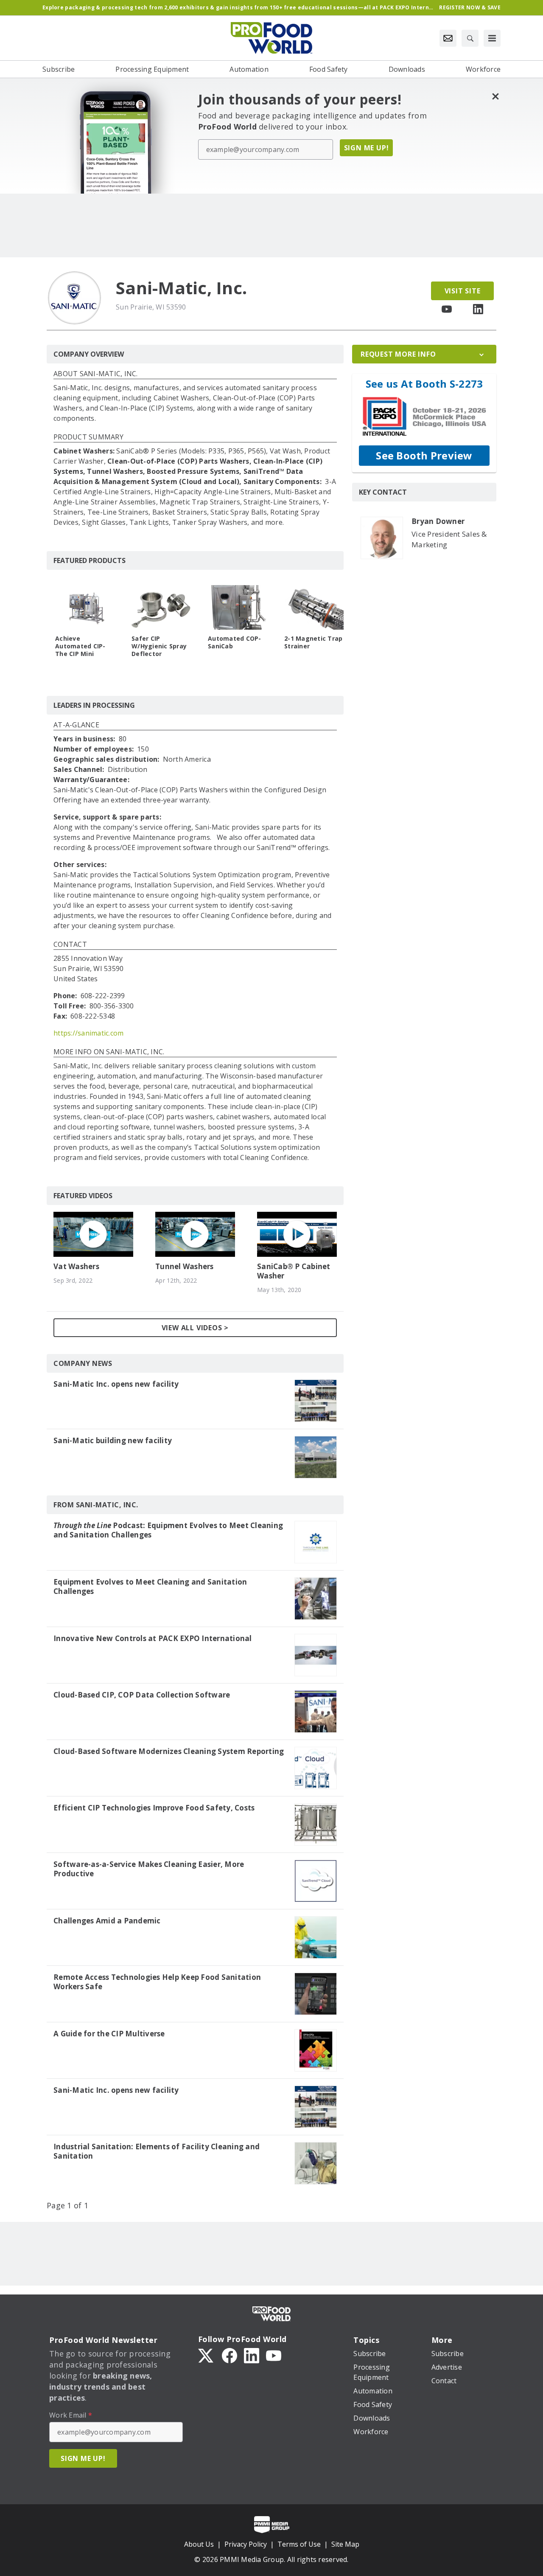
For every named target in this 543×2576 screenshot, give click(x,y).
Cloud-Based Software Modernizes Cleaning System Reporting (169, 1751)
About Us (199, 2544)
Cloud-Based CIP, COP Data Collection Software (142, 1695)
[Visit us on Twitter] (207, 2355)
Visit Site (463, 291)
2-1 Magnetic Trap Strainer (313, 642)
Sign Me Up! (367, 148)
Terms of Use (299, 2544)
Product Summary (88, 438)
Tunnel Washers (185, 1267)
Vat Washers (76, 1267)
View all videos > (195, 1328)
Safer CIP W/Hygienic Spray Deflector (159, 646)
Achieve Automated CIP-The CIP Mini (80, 646)
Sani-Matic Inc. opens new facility (116, 1384)
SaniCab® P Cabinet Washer (294, 1271)
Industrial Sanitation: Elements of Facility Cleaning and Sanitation (157, 2151)
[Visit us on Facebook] (230, 2355)
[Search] (470, 38)
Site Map (345, 2544)
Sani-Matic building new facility (113, 1441)
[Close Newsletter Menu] (495, 96)
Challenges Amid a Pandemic (107, 1921)
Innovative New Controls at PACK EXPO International (153, 1639)
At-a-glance (76, 725)
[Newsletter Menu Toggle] (448, 38)
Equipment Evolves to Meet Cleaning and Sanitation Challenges (150, 1587)
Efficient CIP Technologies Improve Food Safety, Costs (154, 1808)
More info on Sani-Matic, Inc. (109, 1052)
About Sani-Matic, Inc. (96, 374)
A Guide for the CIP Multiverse (109, 2034)
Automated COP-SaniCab (235, 642)
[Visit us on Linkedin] (478, 309)
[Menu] (492, 38)
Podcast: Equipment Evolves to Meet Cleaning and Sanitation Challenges (168, 1530)
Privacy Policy (246, 2544)
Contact (70, 945)
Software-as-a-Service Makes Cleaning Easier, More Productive (149, 1869)
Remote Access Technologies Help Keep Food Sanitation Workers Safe (157, 1982)
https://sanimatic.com (88, 1033)
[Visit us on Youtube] (447, 309)
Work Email (71, 2415)
